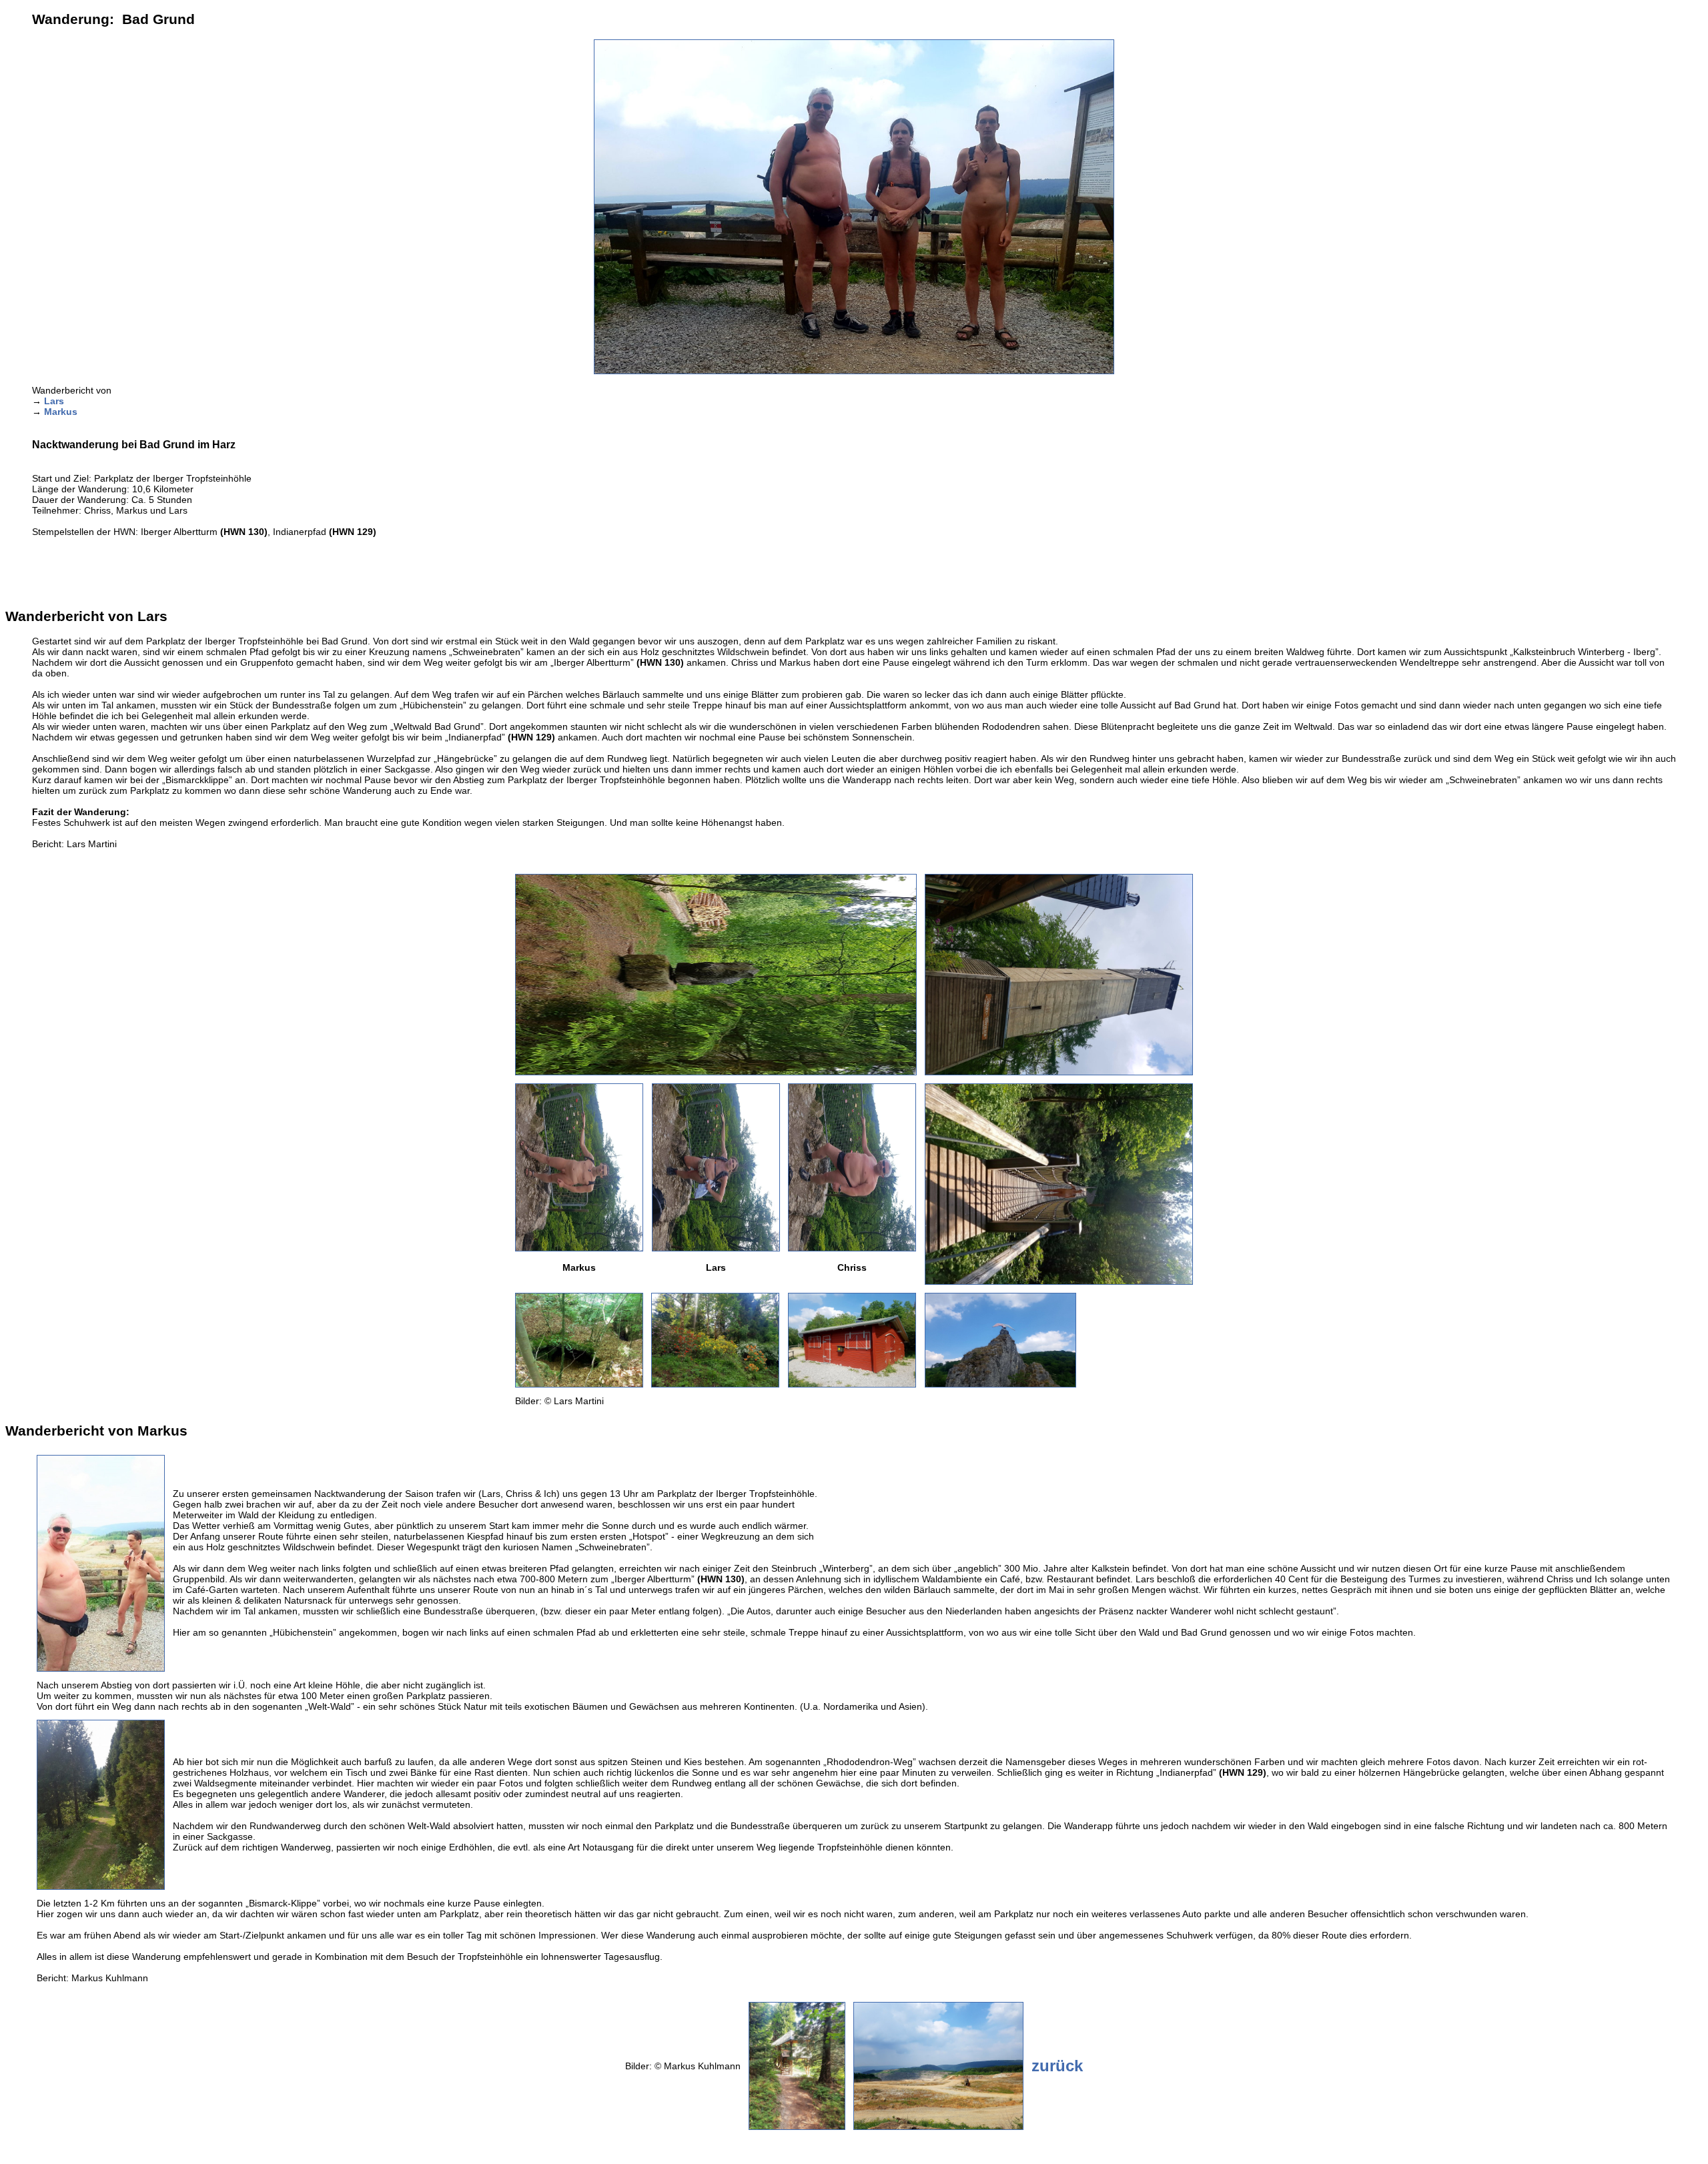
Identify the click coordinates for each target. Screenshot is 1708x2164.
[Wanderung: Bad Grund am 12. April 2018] (716, 1072)
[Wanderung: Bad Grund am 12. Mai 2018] (854, 371)
